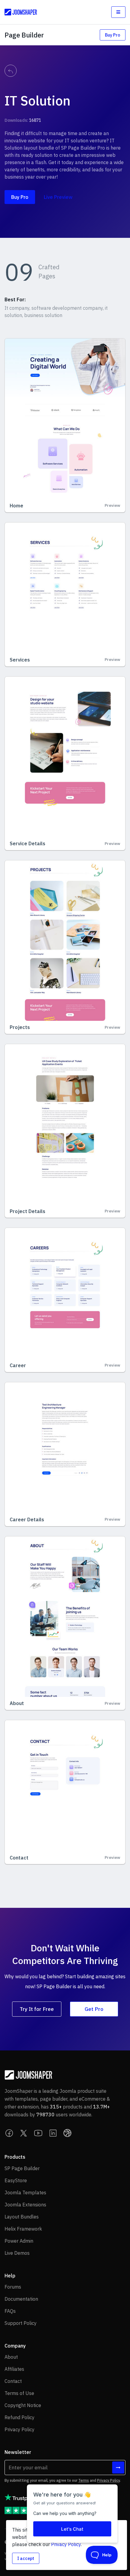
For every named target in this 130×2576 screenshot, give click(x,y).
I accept (26, 2558)
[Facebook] (9, 2133)
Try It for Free (37, 2009)
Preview (112, 505)
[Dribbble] (67, 2133)
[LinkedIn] (53, 2133)
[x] (24, 2133)
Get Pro (94, 2009)
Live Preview (58, 197)
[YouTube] (38, 2133)
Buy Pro (113, 35)
